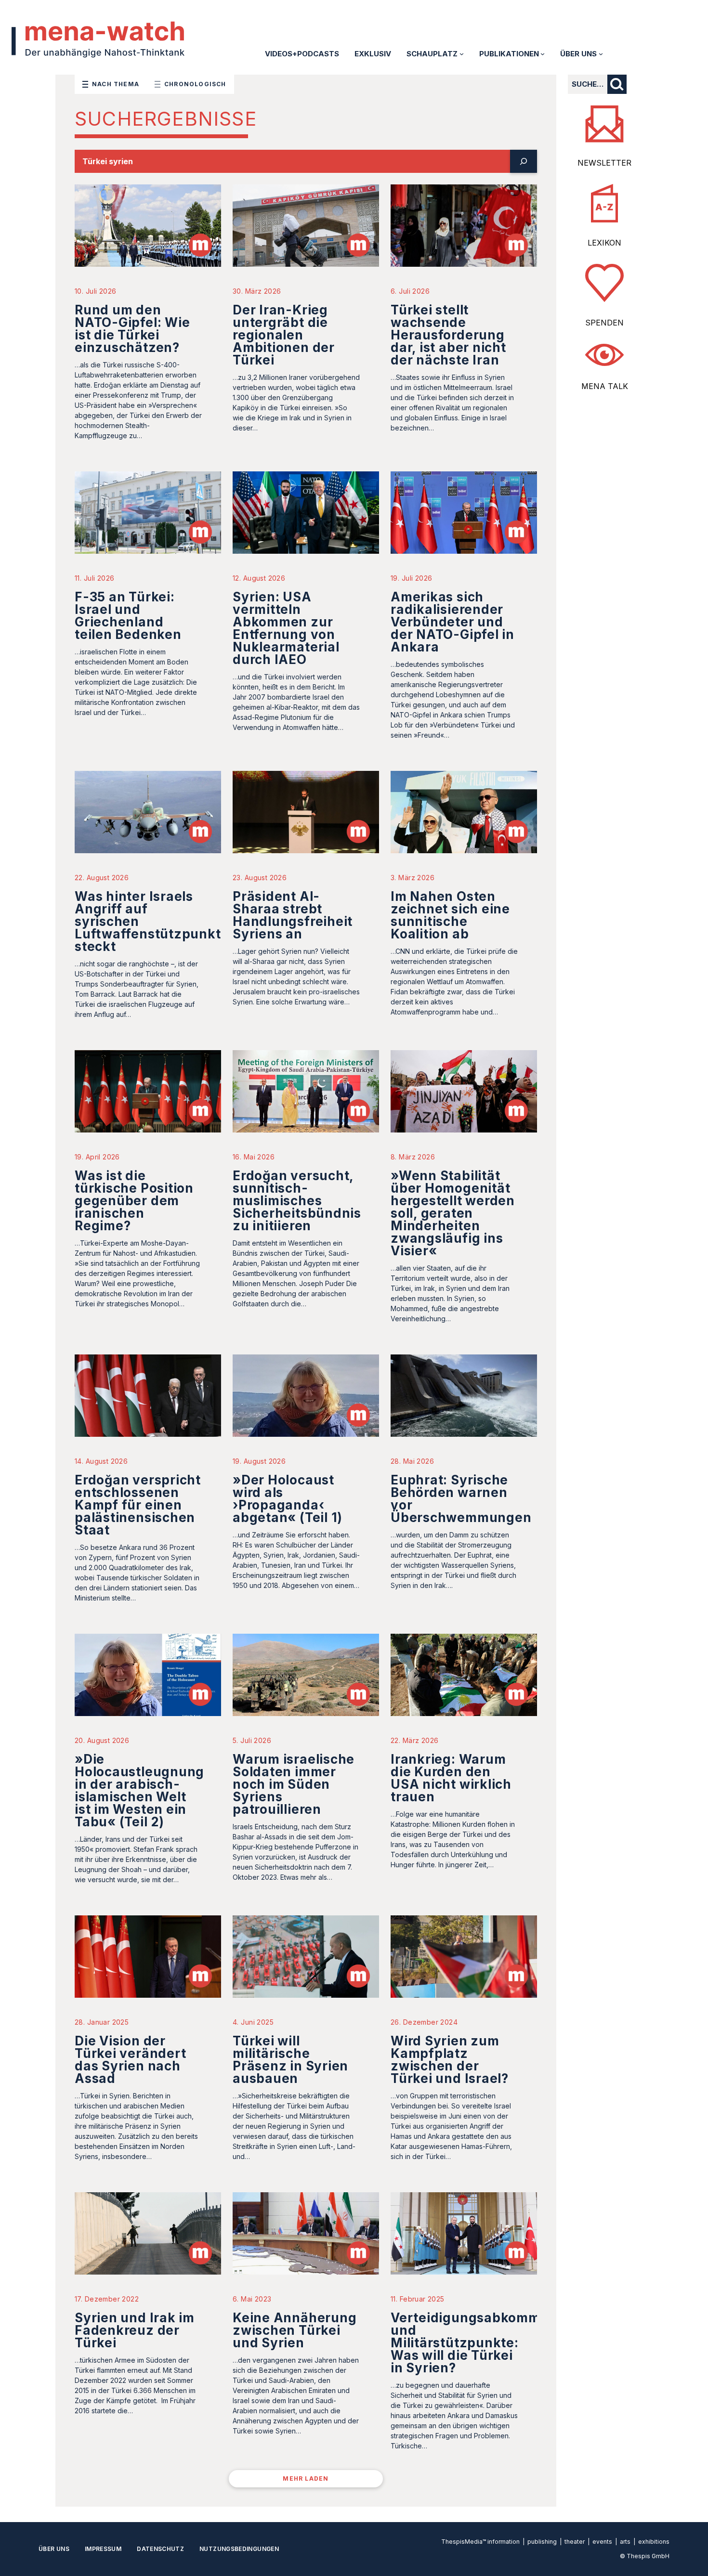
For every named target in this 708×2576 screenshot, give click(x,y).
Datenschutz (160, 2549)
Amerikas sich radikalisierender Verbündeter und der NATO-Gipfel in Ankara (452, 622)
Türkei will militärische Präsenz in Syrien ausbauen (290, 2060)
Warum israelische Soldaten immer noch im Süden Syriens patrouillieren (294, 1784)
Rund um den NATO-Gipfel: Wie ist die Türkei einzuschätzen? (132, 329)
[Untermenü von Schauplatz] (462, 54)
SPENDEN (604, 323)
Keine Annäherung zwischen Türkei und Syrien (295, 2330)
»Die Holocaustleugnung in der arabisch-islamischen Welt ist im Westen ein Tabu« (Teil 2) (139, 1790)
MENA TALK (605, 386)
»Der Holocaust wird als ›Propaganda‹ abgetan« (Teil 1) (288, 1499)
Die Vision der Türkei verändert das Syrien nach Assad (130, 2060)
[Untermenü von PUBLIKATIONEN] (543, 54)
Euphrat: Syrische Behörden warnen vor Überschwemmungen (461, 1499)
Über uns (54, 2549)
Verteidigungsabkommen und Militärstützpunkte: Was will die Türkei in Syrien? (474, 2343)
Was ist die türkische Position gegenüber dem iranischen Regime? (134, 1201)
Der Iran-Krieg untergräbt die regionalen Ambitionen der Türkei (284, 335)
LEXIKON (604, 243)
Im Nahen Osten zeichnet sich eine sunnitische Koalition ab (450, 915)
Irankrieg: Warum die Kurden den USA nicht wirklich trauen (451, 1778)
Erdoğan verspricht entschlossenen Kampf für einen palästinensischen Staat (138, 1505)
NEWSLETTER (604, 163)
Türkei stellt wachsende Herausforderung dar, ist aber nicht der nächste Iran (448, 335)
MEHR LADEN (306, 2478)
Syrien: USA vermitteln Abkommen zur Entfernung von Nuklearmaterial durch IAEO (286, 628)
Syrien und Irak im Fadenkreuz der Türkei (135, 2330)
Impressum (103, 2549)
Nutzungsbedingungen (239, 2549)
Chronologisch (195, 84)
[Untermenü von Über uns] (601, 54)
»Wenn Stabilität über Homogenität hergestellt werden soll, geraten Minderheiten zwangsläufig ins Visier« (453, 1213)
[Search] (524, 161)
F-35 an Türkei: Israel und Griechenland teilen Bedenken (128, 616)
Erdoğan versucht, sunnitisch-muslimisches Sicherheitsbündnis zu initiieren (297, 1201)
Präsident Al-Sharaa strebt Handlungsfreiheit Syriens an (293, 915)
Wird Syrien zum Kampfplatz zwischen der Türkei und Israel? (450, 2060)
